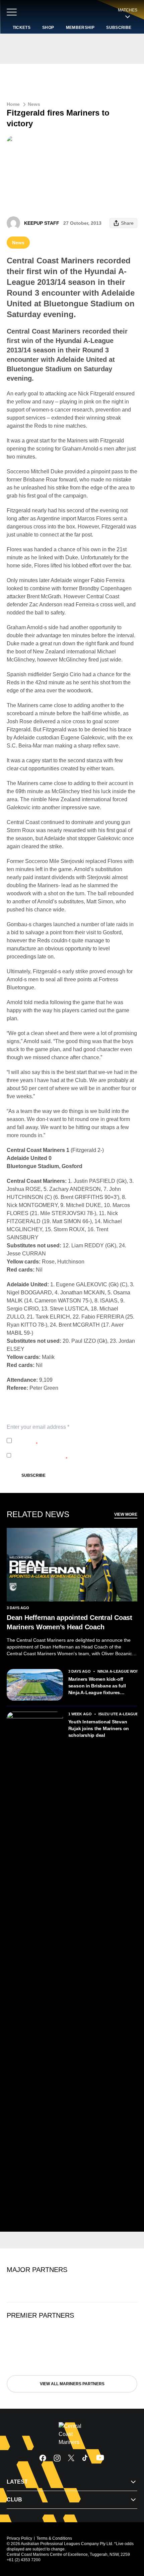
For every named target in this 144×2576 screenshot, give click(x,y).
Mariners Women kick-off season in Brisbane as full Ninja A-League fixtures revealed (97, 1686)
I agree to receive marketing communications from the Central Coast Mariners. (71, 1455)
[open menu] (12, 12)
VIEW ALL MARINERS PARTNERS (72, 2384)
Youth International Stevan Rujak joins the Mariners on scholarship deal (99, 1728)
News (34, 104)
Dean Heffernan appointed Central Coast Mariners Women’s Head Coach (69, 1622)
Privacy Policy (59, 1437)
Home (13, 104)
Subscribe (33, 1475)
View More (126, 1514)
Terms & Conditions (54, 2538)
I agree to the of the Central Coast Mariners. (66, 1441)
